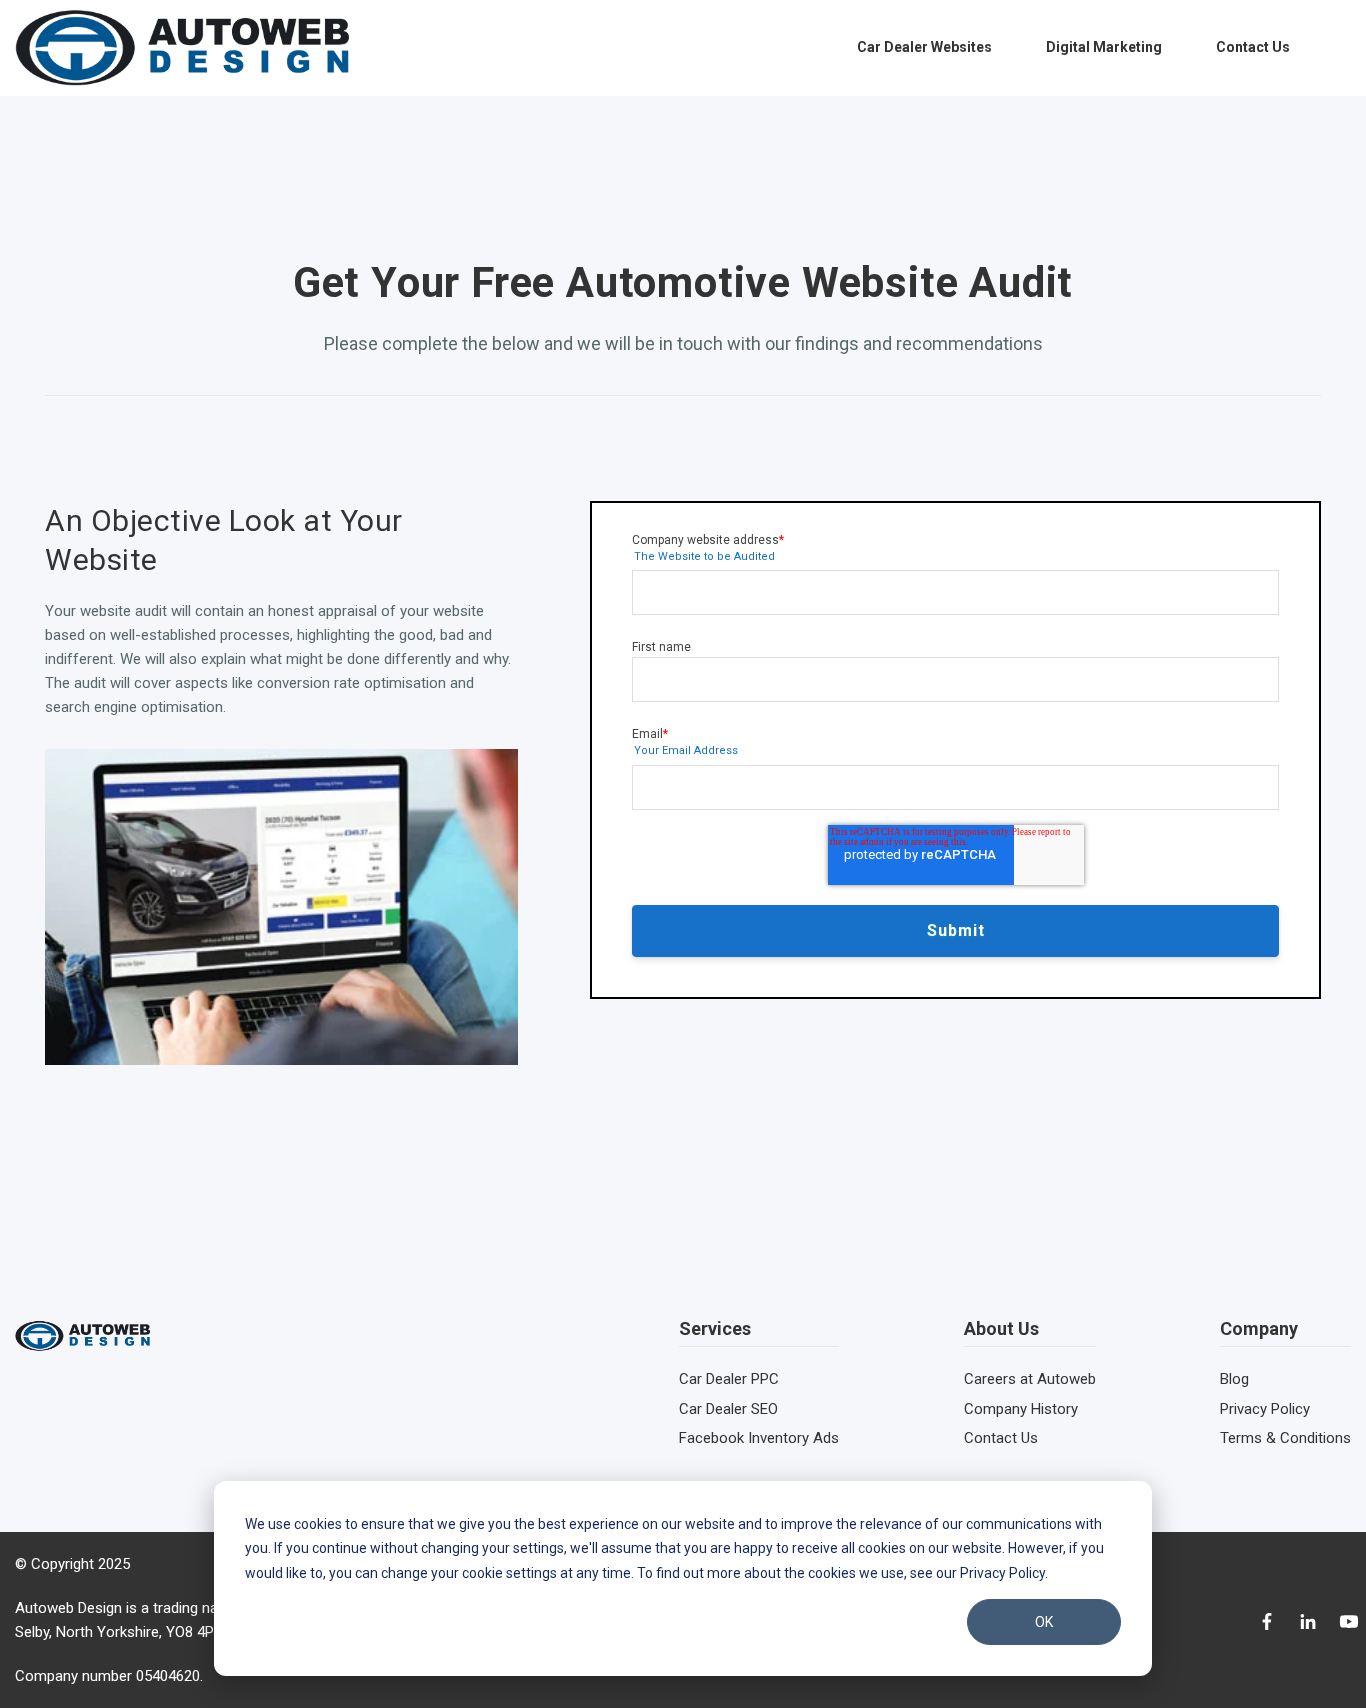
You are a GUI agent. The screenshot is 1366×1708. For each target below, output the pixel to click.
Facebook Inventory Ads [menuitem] (759, 1438)
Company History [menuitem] (1021, 1409)
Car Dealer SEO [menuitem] (728, 1409)
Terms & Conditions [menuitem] (1285, 1438)
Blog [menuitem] (1234, 1379)
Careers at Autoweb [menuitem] (1030, 1379)
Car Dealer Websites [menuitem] (924, 47)
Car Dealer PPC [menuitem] (729, 1379)
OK (1044, 1622)
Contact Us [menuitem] (1253, 47)
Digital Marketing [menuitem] (1104, 47)
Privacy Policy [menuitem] (1265, 1409)
